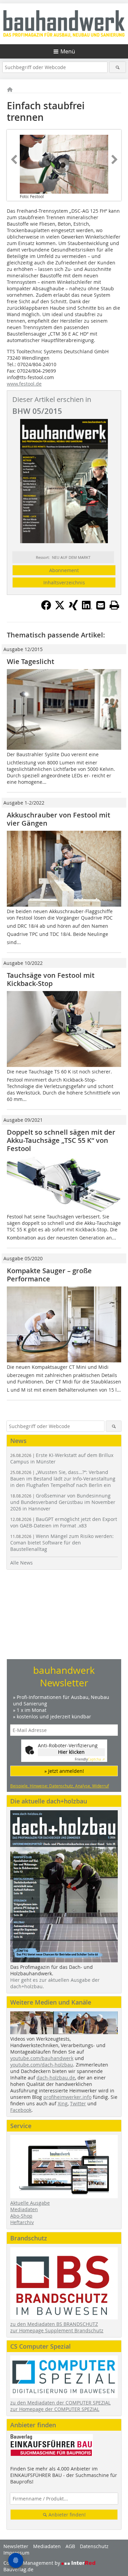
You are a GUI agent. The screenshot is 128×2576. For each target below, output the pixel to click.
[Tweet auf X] (60, 608)
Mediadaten (24, 2209)
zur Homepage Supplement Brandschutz (57, 2330)
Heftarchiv (22, 2222)
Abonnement (64, 570)
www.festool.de (24, 384)
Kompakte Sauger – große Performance (49, 1275)
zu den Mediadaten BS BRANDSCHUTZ (54, 2324)
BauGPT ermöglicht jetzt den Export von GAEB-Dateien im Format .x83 (64, 1522)
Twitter (78, 2103)
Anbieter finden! (66, 2515)
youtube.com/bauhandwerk (42, 2058)
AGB (70, 2546)
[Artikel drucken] (114, 605)
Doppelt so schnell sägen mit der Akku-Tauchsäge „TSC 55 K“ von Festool (61, 1140)
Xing (63, 2103)
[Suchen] (118, 67)
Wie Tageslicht (31, 661)
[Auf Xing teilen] (73, 608)
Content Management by (32, 2563)
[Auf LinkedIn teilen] (87, 608)
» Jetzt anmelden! (64, 1771)
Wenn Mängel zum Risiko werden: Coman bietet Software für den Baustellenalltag (62, 1543)
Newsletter (16, 2546)
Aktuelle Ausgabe (30, 2203)
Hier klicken (71, 1752)
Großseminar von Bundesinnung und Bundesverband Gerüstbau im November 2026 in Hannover (63, 1502)
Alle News (22, 1563)
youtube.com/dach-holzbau (42, 2065)
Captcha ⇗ (90, 1759)
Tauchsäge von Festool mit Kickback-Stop (51, 979)
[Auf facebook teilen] (46, 608)
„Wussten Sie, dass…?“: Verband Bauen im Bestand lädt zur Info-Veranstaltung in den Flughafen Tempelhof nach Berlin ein (63, 1479)
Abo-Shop (21, 2216)
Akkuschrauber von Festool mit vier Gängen (59, 819)
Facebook (21, 2110)
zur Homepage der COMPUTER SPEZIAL (55, 2409)
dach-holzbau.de (56, 2078)
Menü (68, 51)
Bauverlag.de (18, 2569)
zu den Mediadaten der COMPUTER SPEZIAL (60, 2403)
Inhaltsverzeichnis (64, 582)
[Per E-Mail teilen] (101, 605)
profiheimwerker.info (67, 2097)
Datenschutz (94, 2546)
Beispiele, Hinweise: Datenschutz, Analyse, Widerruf (60, 1786)
